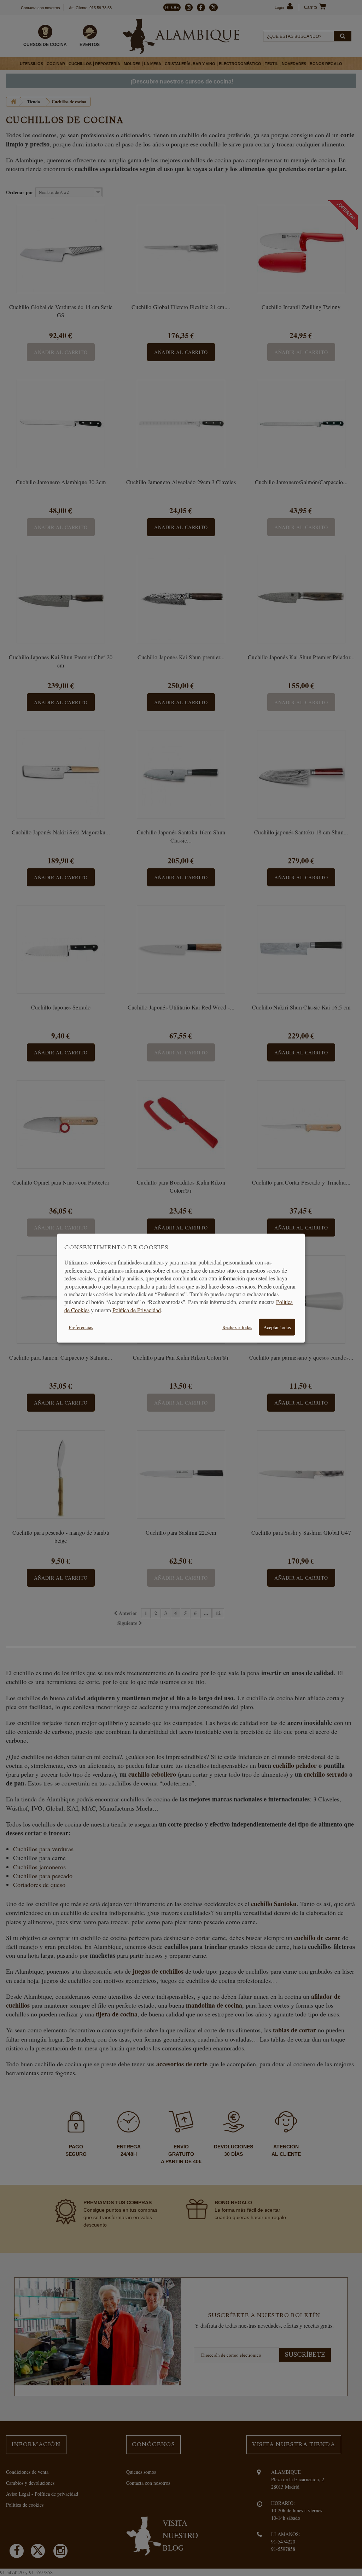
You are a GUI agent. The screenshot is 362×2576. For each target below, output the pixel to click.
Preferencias (81, 1327)
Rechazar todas (237, 1327)
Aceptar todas (277, 1327)
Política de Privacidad (137, 1310)
